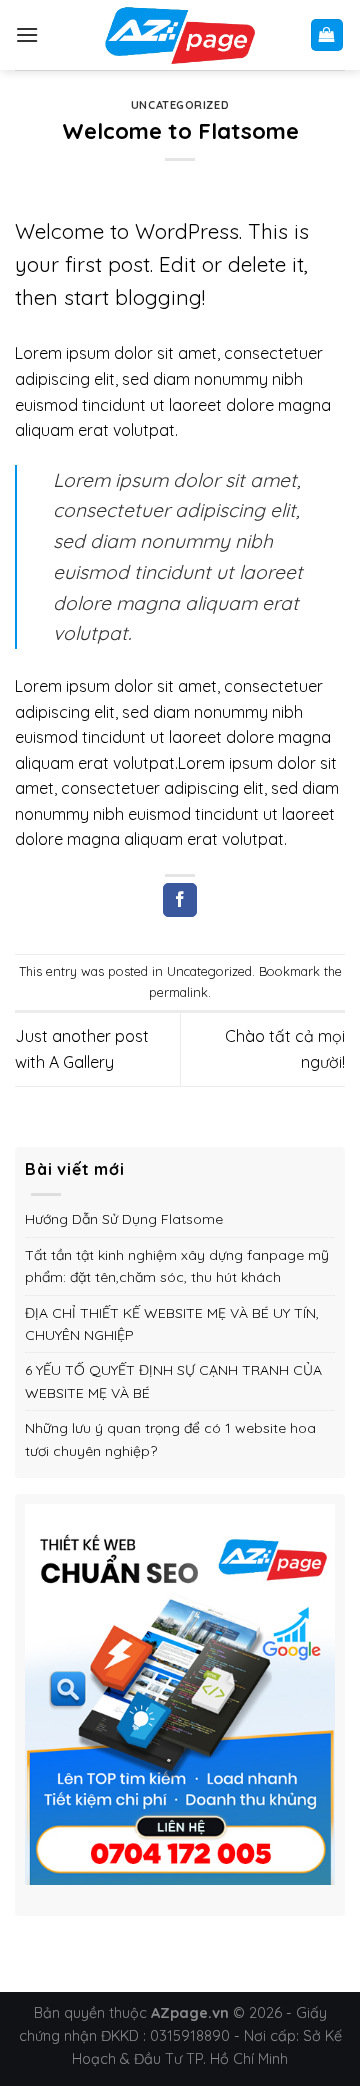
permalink (178, 992)
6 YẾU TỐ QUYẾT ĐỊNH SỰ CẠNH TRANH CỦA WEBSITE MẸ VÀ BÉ (173, 1381)
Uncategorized (180, 105)
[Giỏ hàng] (327, 35)
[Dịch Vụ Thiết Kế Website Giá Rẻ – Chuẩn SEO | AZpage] (180, 35)
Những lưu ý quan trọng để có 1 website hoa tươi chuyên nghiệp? (170, 1439)
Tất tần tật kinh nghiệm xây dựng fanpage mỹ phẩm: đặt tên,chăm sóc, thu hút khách (177, 1266)
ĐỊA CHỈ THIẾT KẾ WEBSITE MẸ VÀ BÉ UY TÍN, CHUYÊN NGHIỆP (172, 1324)
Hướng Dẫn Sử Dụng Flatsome (124, 1219)
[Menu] (27, 34)
